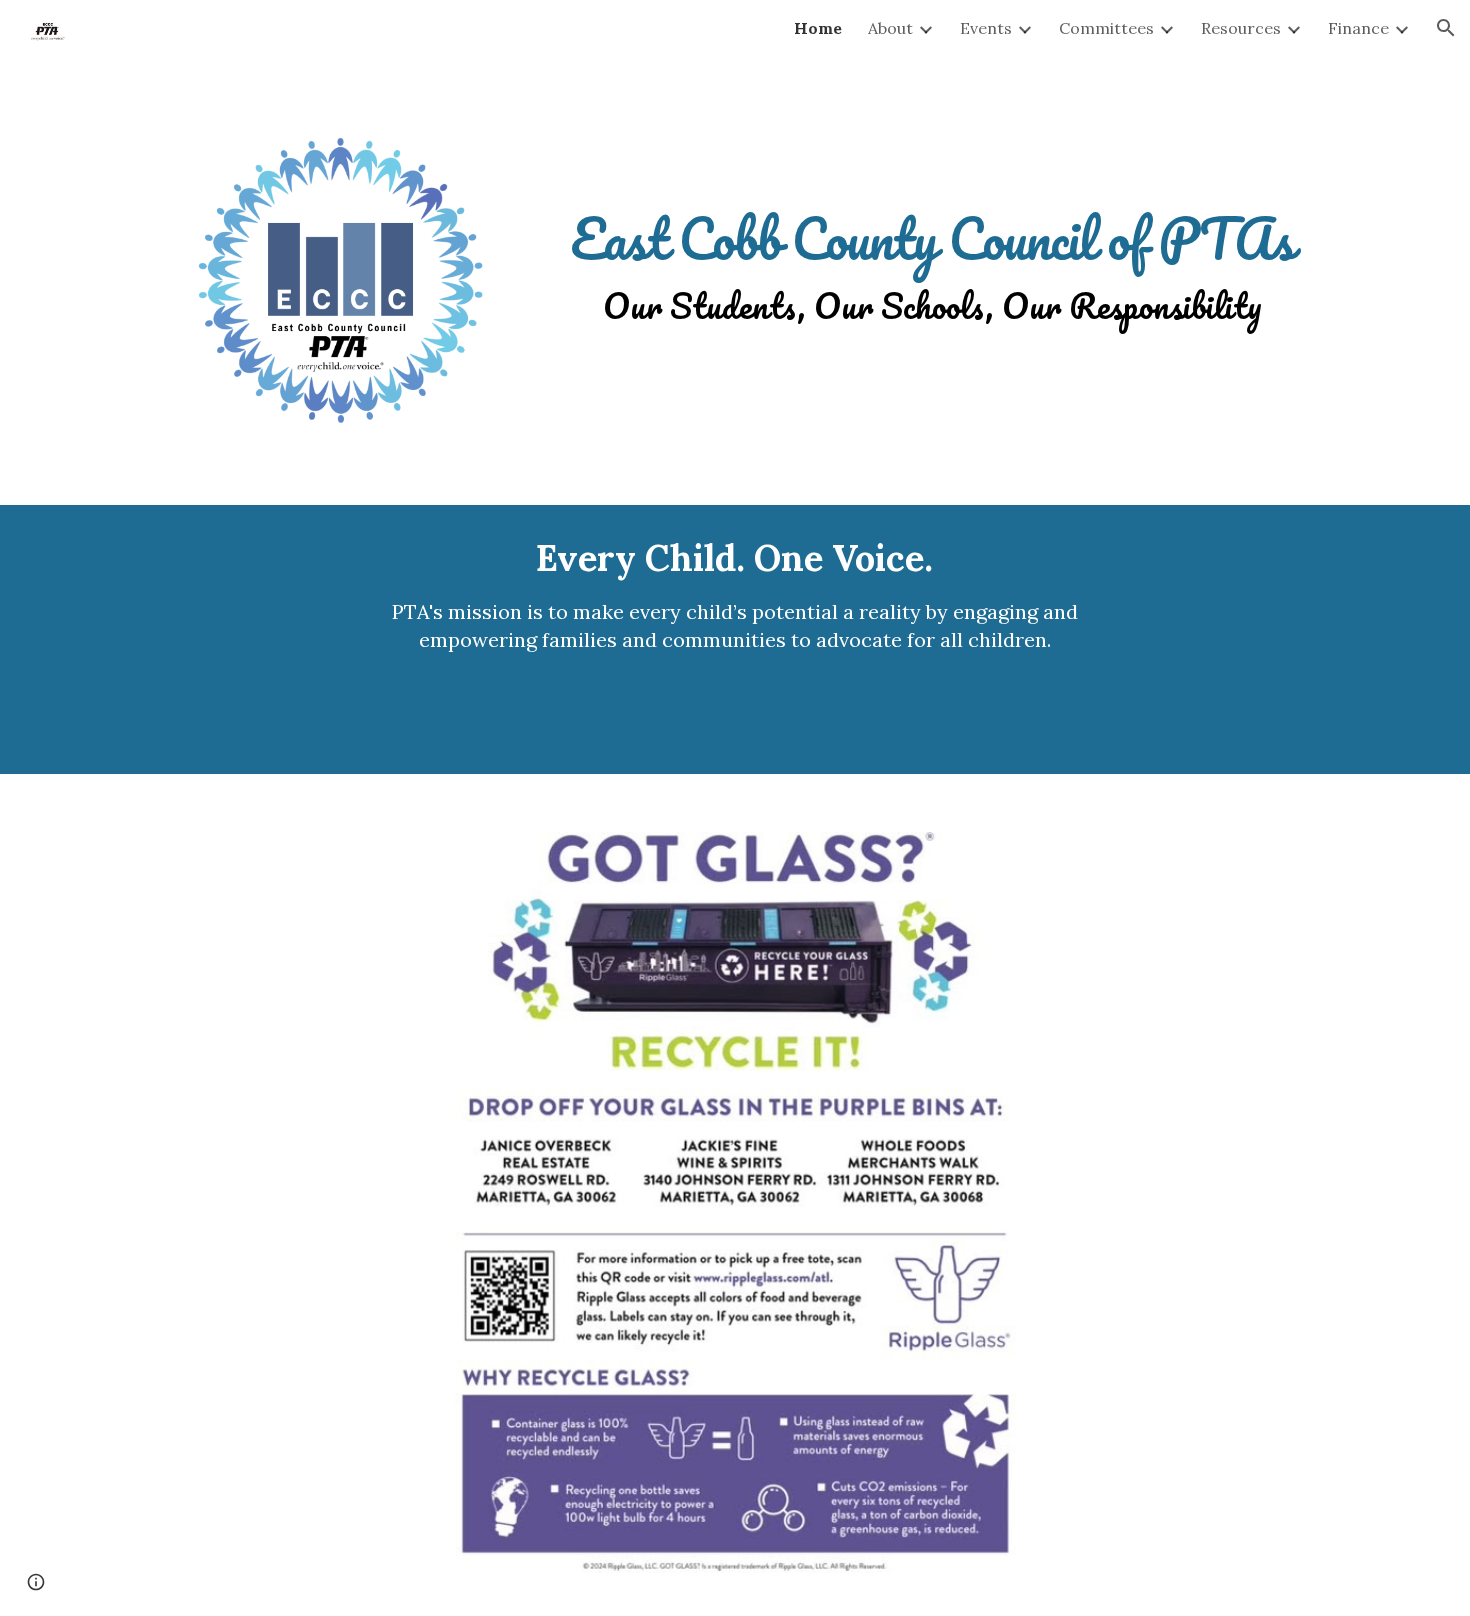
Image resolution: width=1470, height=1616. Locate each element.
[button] (1446, 28)
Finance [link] (1358, 28)
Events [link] (986, 28)
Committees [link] (1106, 28)
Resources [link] (1241, 28)
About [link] (890, 28)
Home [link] (818, 28)
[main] (932, 243)
